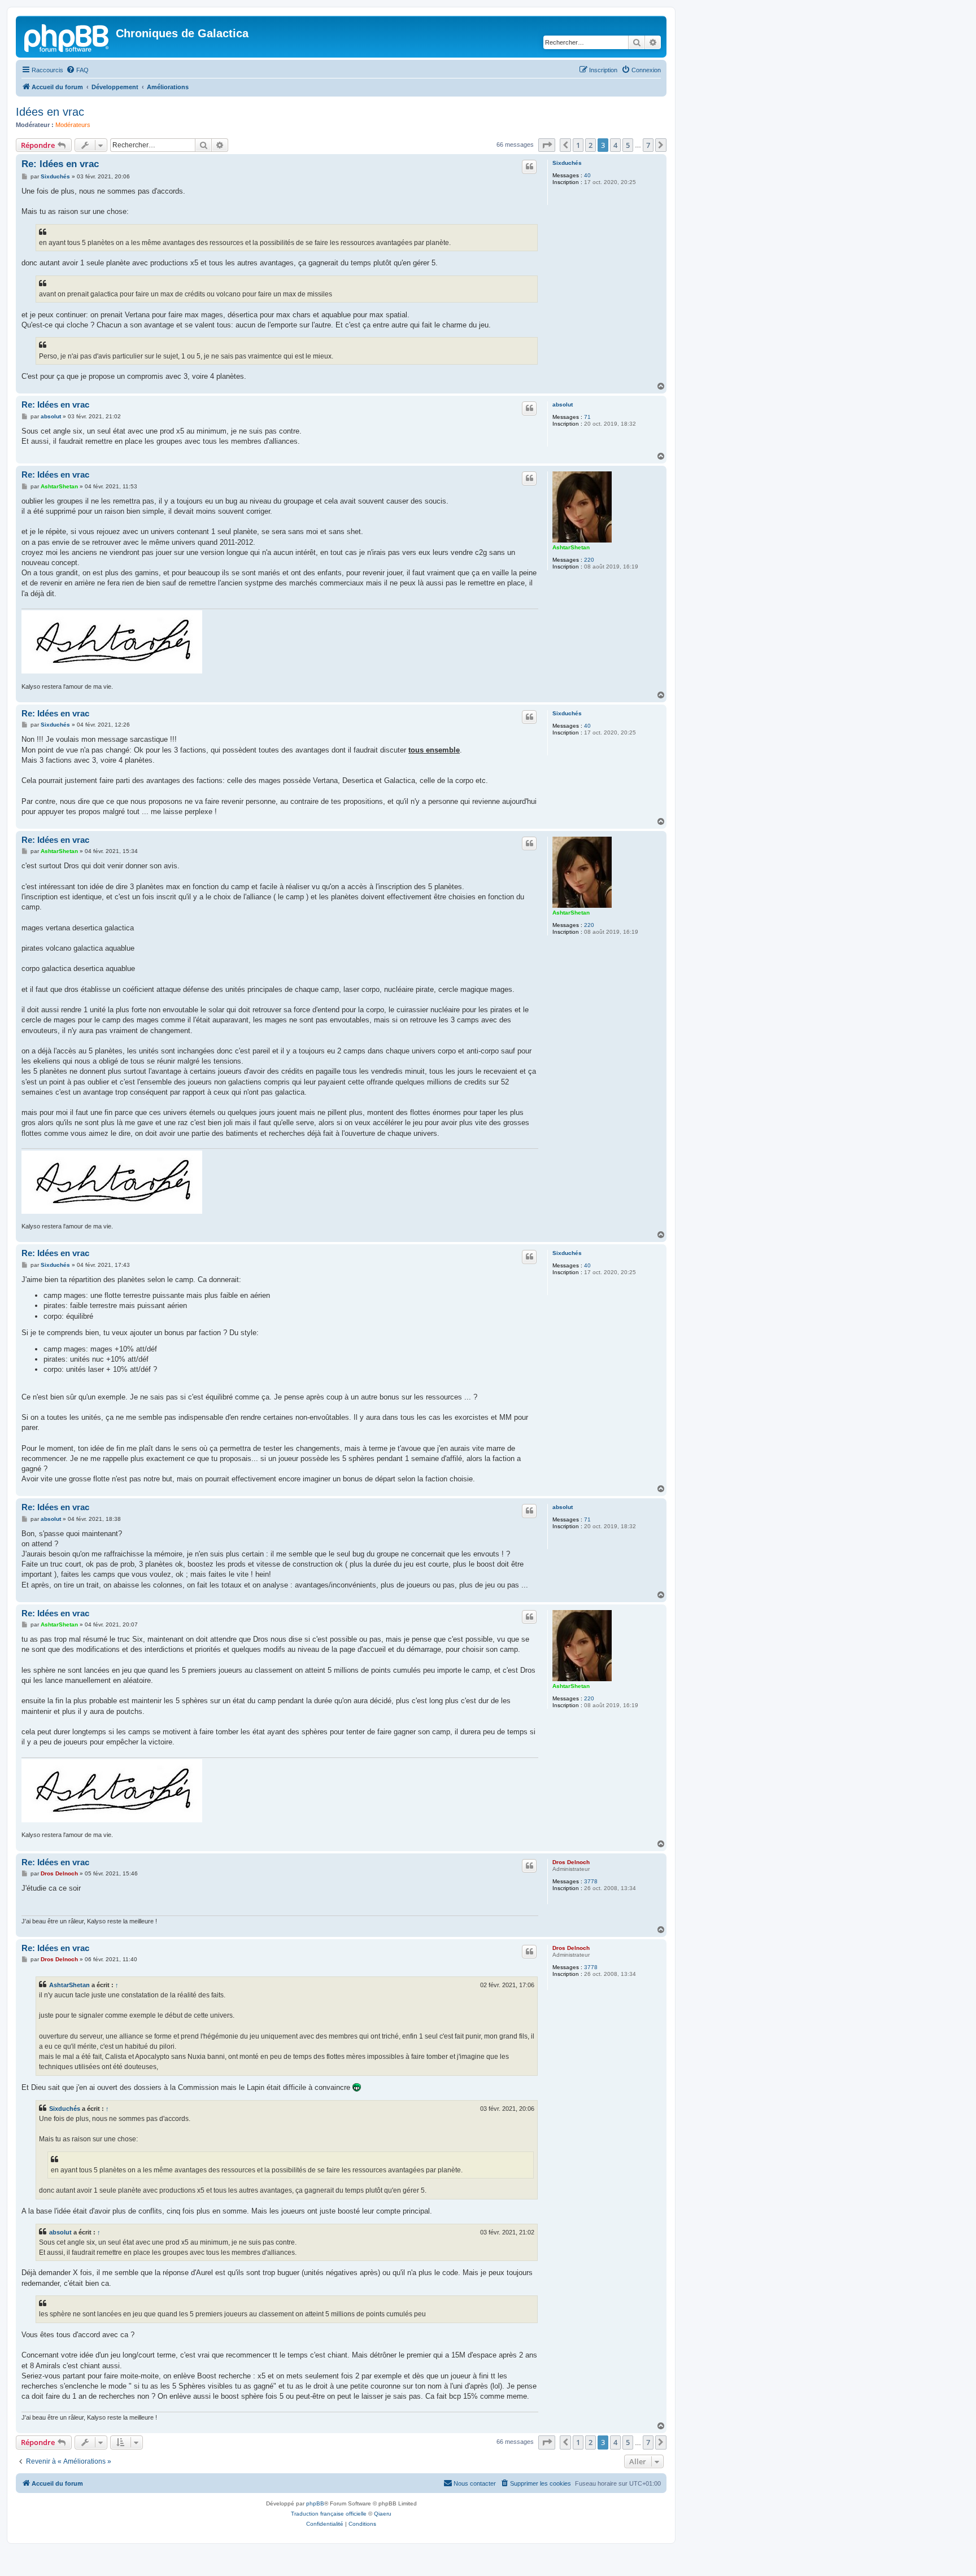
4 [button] (615, 145)
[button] (547, 145)
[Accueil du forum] (67, 37)
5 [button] (628, 145)
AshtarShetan (571, 547)
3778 (591, 1881)
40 (587, 175)
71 (587, 417)
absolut (563, 404)
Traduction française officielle (329, 2514)
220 (589, 560)
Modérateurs (73, 125)
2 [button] (591, 145)
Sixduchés (567, 163)
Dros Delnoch (571, 1862)
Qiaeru (383, 2514)
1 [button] (578, 145)
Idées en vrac (50, 112)
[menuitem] (77, 70)
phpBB (315, 2503)
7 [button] (648, 145)
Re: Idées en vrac (60, 164)
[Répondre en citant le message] (529, 167)
